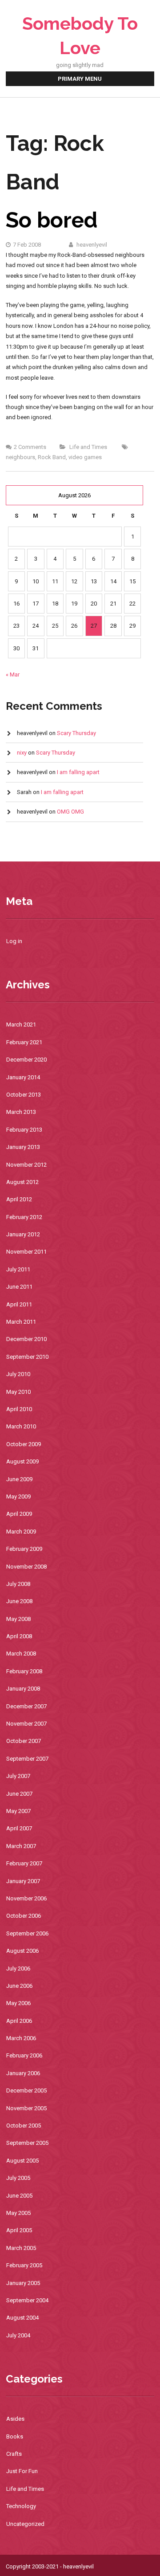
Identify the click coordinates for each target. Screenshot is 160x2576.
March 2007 (21, 1846)
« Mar (13, 674)
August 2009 (22, 1461)
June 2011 (19, 1287)
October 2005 (24, 2126)
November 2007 (26, 1724)
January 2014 (23, 1077)
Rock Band (52, 457)
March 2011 (21, 1322)
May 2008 (18, 1619)
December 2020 (26, 1060)
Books (15, 2436)
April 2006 (19, 2021)
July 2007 (18, 1776)
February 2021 (24, 1042)
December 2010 (26, 1339)
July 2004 (18, 2335)
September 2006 (27, 1933)
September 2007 (27, 1759)
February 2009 (24, 1549)
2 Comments (30, 447)
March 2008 (21, 1654)
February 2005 (24, 2265)
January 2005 (23, 2283)
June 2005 (19, 2196)
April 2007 (19, 1828)
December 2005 (26, 2090)
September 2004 (27, 2300)
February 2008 (24, 1671)
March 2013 (21, 1112)
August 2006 (22, 1951)
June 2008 (19, 1601)
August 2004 (22, 2318)
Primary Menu (80, 79)
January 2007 (23, 1881)
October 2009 (24, 1444)
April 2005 (19, 2230)
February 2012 (24, 1217)
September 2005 (27, 2143)
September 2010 (27, 1357)
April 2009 (19, 1514)
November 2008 (26, 1567)
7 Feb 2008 (27, 245)
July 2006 (18, 1968)
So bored (52, 220)
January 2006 (23, 2073)
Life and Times (88, 447)
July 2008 (18, 1584)
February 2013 (24, 1130)
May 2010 (18, 1392)
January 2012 (23, 1234)
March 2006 (21, 2038)
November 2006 (26, 1898)
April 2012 (19, 1199)
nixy (22, 753)
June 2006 (19, 1986)
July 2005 (18, 2178)
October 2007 (24, 1741)
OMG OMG (70, 812)
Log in (14, 941)
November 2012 (26, 1165)
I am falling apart (78, 772)
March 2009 (21, 1532)
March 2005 (21, 2248)
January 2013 (23, 1147)
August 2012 (22, 1182)
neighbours (20, 457)
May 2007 (18, 1811)
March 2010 (21, 1426)
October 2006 (24, 1916)
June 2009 (19, 1479)
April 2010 (19, 1409)
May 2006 (18, 2003)
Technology (21, 2506)
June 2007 (19, 1794)
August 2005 (22, 2161)
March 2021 (21, 1025)
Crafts (14, 2454)
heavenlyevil (91, 245)
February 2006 (24, 2055)
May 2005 (18, 2213)
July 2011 (18, 1269)
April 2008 (19, 1636)
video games (85, 457)
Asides (15, 2419)
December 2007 (26, 1706)
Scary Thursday (76, 733)
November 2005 (26, 2108)
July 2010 (18, 1374)
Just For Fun (22, 2471)
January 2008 (23, 1689)
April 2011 (19, 1304)
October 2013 (24, 1095)
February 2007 (24, 1863)
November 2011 (26, 1252)
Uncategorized (25, 2524)
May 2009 (18, 1496)
